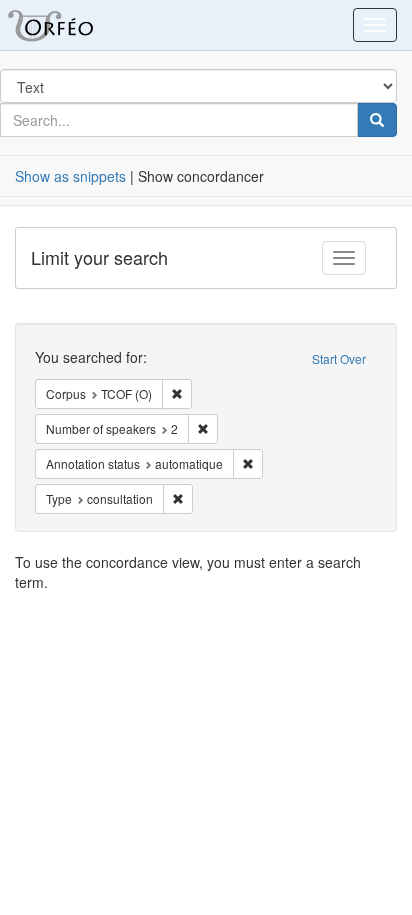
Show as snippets (70, 176)
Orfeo (75, 25)
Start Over (339, 358)
